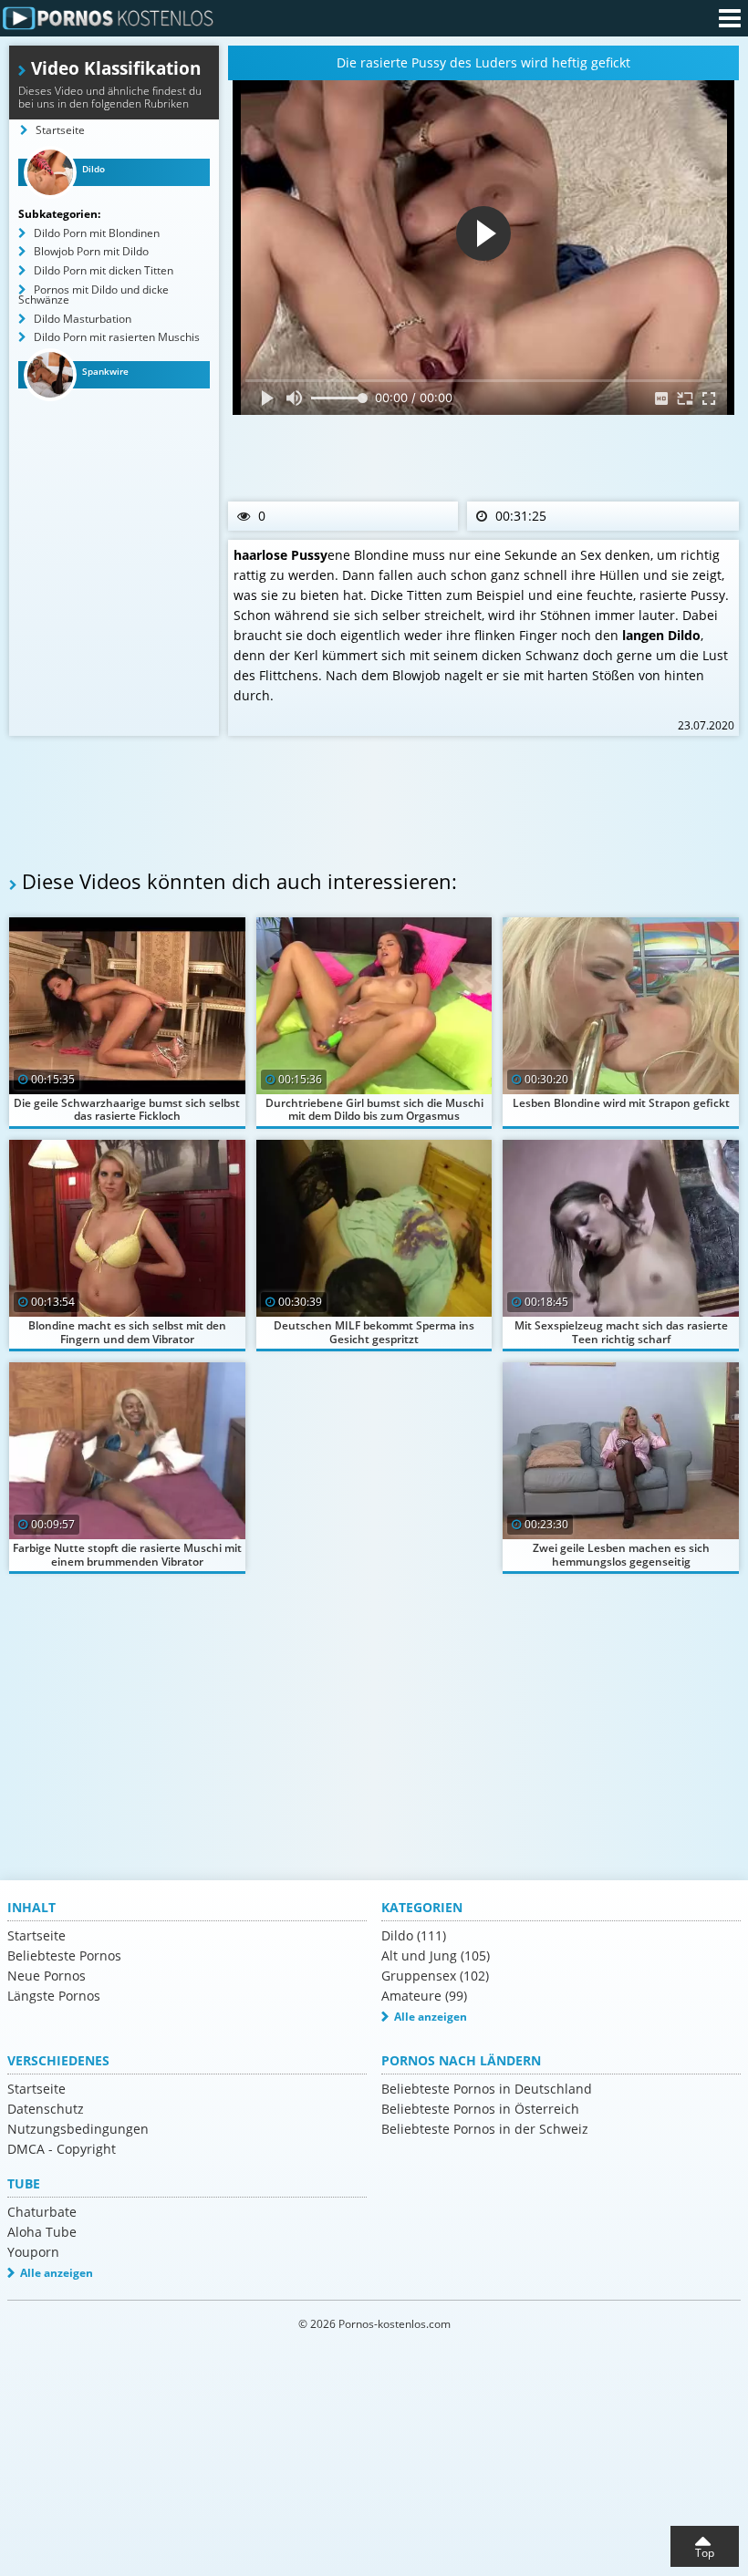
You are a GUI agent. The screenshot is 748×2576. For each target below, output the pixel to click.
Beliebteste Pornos (64, 1955)
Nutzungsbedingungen (78, 2129)
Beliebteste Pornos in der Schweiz (485, 2129)
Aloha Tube (42, 2232)
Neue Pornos (47, 1976)
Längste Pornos (54, 1996)
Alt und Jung (436, 1955)
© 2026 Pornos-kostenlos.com (374, 2324)
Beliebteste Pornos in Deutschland (487, 2089)
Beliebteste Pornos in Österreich (480, 2109)
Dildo (414, 1935)
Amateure (424, 1996)
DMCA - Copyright (62, 2149)
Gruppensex (435, 1976)
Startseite (36, 1935)
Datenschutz (46, 2109)
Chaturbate (42, 2212)
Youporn (33, 2252)
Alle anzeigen (431, 2017)
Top (705, 2553)
